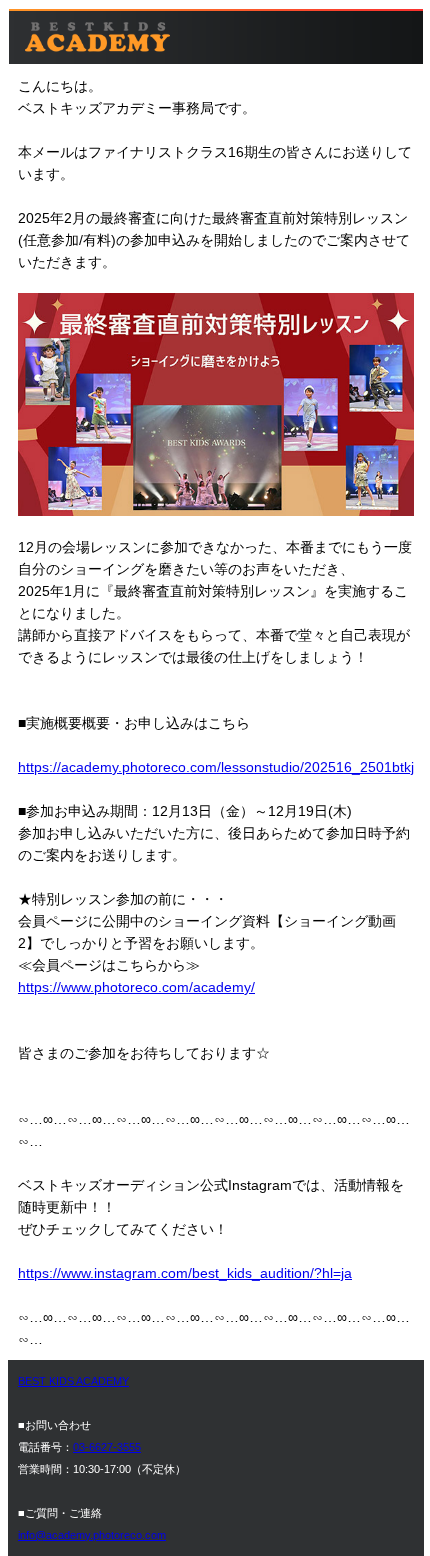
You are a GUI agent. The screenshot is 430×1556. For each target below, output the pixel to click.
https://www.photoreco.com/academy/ (136, 987)
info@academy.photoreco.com (92, 1535)
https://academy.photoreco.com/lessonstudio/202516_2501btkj (216, 767)
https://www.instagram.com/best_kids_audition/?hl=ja (185, 1273)
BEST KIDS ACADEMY (73, 1381)
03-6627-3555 (107, 1447)
